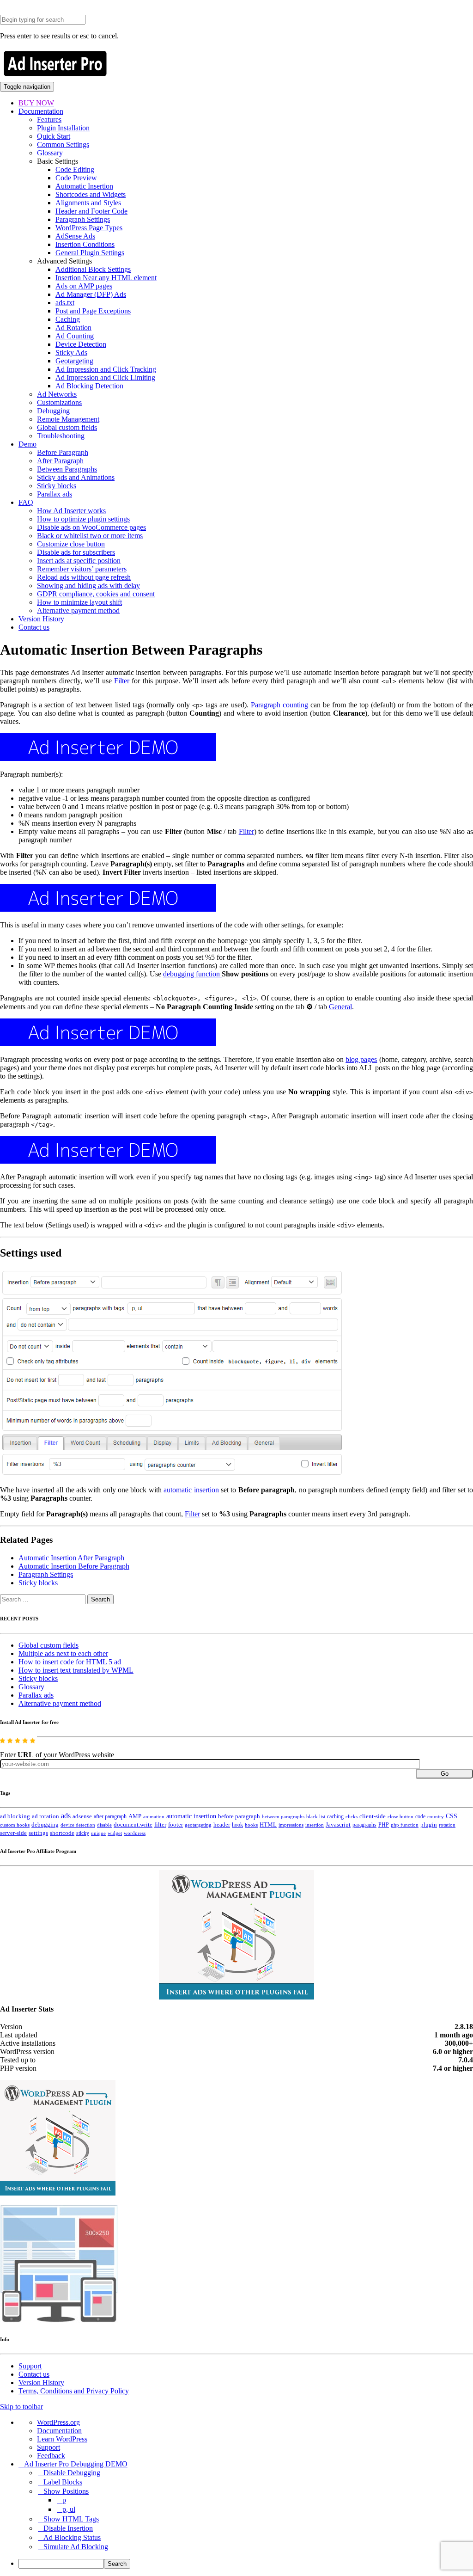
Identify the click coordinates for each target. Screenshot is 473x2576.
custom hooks (15, 1825)
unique (98, 1833)
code (420, 1816)
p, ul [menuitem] (69, 2509)
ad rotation (45, 1816)
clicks (352, 1817)
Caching (68, 319)
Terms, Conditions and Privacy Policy (74, 2391)
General (340, 1007)
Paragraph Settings (83, 219)
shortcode (62, 1833)
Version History (41, 619)
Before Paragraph (63, 452)
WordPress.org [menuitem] (58, 2422)
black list (316, 1816)
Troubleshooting (61, 436)
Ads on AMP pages (84, 286)
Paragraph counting (279, 705)
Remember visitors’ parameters (82, 569)
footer (176, 1825)
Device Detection (81, 344)
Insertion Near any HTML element (106, 278)
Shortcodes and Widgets (91, 194)
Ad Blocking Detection (89, 386)
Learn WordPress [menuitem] (62, 2439)
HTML (268, 1825)
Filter (122, 681)
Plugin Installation (63, 128)
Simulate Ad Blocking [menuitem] (76, 2547)
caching (335, 1816)
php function (405, 1825)
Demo (27, 444)
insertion (315, 1825)
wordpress (135, 1833)
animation (154, 1816)
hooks (251, 1825)
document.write (133, 1825)
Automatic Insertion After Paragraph (71, 1558)
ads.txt (65, 303)
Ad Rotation (73, 328)
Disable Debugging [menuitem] (72, 2473)
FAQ (26, 502)
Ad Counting (75, 336)
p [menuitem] (64, 2500)
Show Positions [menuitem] (66, 2491)
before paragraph (239, 1816)
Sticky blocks (57, 486)
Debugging (53, 411)
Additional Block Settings (93, 269)
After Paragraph (60, 461)
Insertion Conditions (85, 244)
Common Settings (63, 144)
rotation (447, 1825)
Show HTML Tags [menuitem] (71, 2519)
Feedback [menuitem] (51, 2456)
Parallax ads (55, 494)
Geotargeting (74, 361)
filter (160, 1825)
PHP (384, 1825)
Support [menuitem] (49, 2447)
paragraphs (364, 1825)
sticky (83, 1833)
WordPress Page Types (89, 228)
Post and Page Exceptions (93, 311)
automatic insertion (191, 1490)
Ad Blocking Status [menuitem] (72, 2537)
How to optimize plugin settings (83, 519)
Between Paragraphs (67, 469)
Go (445, 1774)
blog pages (361, 1059)
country (436, 1816)
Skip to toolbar (21, 2407)
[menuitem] (246, 2564)
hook (237, 1825)
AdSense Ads (75, 236)
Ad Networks (57, 394)
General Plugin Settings (90, 253)
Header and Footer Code (91, 211)
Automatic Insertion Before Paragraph (74, 1566)
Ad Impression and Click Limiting (105, 377)
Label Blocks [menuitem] (63, 2482)
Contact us (34, 627)
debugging (45, 1825)
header (222, 1825)
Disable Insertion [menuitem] (68, 2528)
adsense (82, 1816)
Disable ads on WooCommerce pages (91, 527)
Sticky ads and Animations (76, 477)
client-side (373, 1816)
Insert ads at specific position (79, 561)
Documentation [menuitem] (59, 2431)
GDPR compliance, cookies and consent (96, 594)
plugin (429, 1825)
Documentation (41, 111)
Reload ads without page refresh (84, 577)
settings (38, 1833)
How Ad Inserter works (71, 511)
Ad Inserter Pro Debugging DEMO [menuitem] (76, 2464)
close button (400, 1816)
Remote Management (68, 419)
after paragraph (110, 1816)
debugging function (192, 974)
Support (30, 2366)
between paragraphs (283, 1816)
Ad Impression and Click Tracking (106, 369)
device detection (78, 1825)
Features (49, 120)
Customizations (59, 402)
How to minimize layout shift (79, 602)
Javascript (338, 1825)
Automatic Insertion (84, 186)
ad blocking (15, 1816)
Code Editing (75, 169)
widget (115, 1833)
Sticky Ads (71, 353)
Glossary (50, 153)
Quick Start (54, 136)
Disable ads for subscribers (76, 552)
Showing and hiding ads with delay (88, 586)
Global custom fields (67, 427)
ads (66, 1816)
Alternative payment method (78, 610)
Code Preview (76, 178)
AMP (135, 1816)
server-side (13, 1833)
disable (104, 1825)
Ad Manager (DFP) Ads (91, 294)
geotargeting (198, 1825)
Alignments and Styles (88, 203)
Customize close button (71, 544)
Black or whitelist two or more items (90, 536)
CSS (452, 1816)
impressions (291, 1825)
